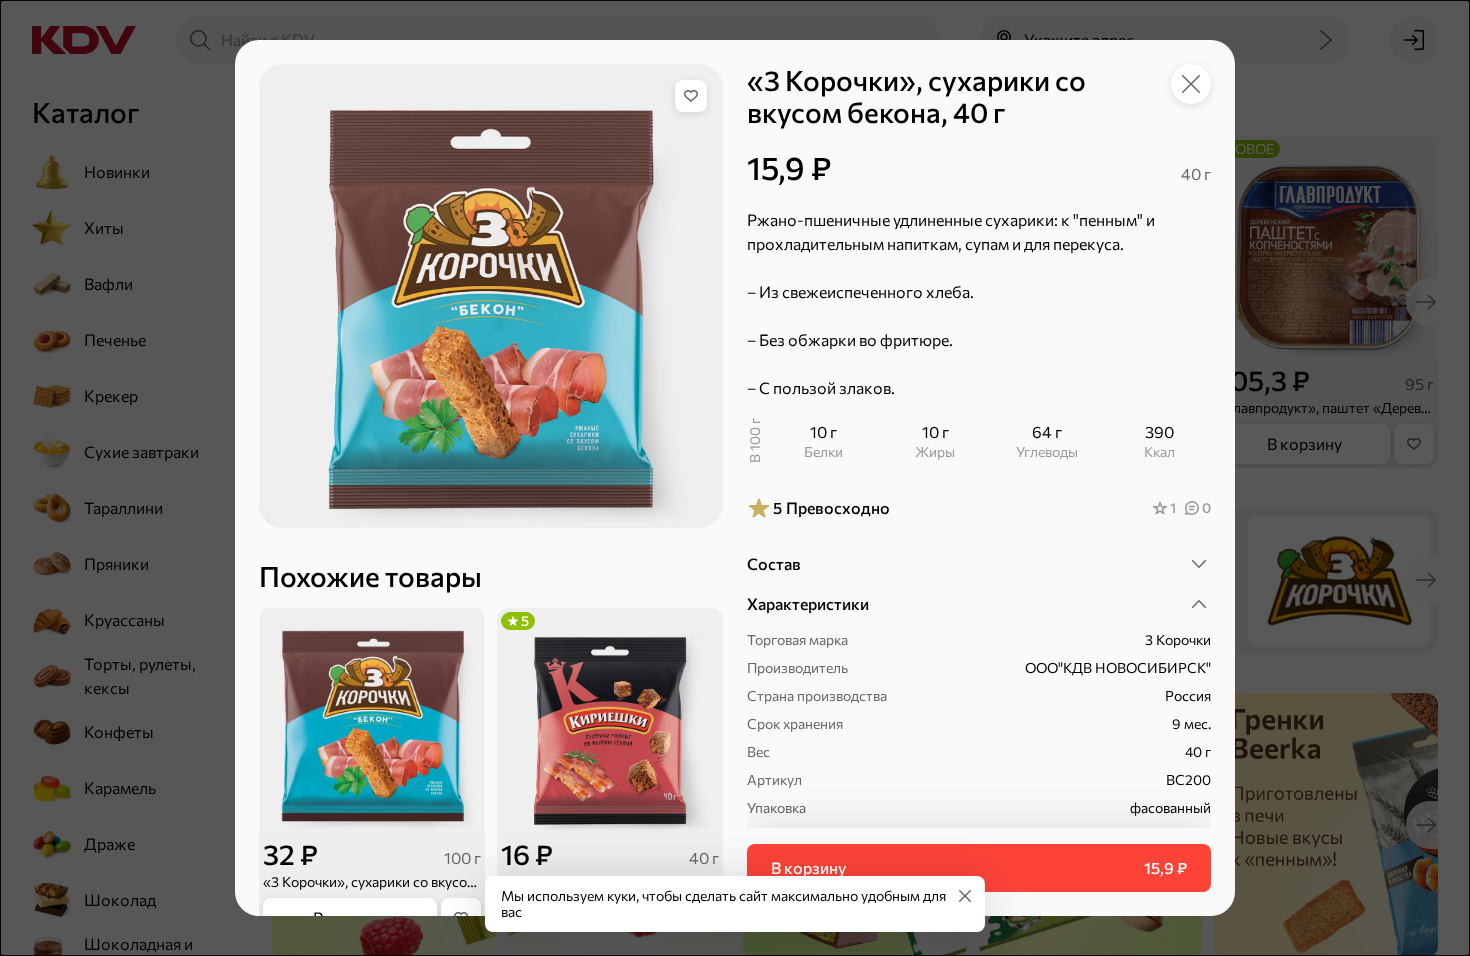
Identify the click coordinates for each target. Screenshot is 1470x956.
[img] (691, 96)
